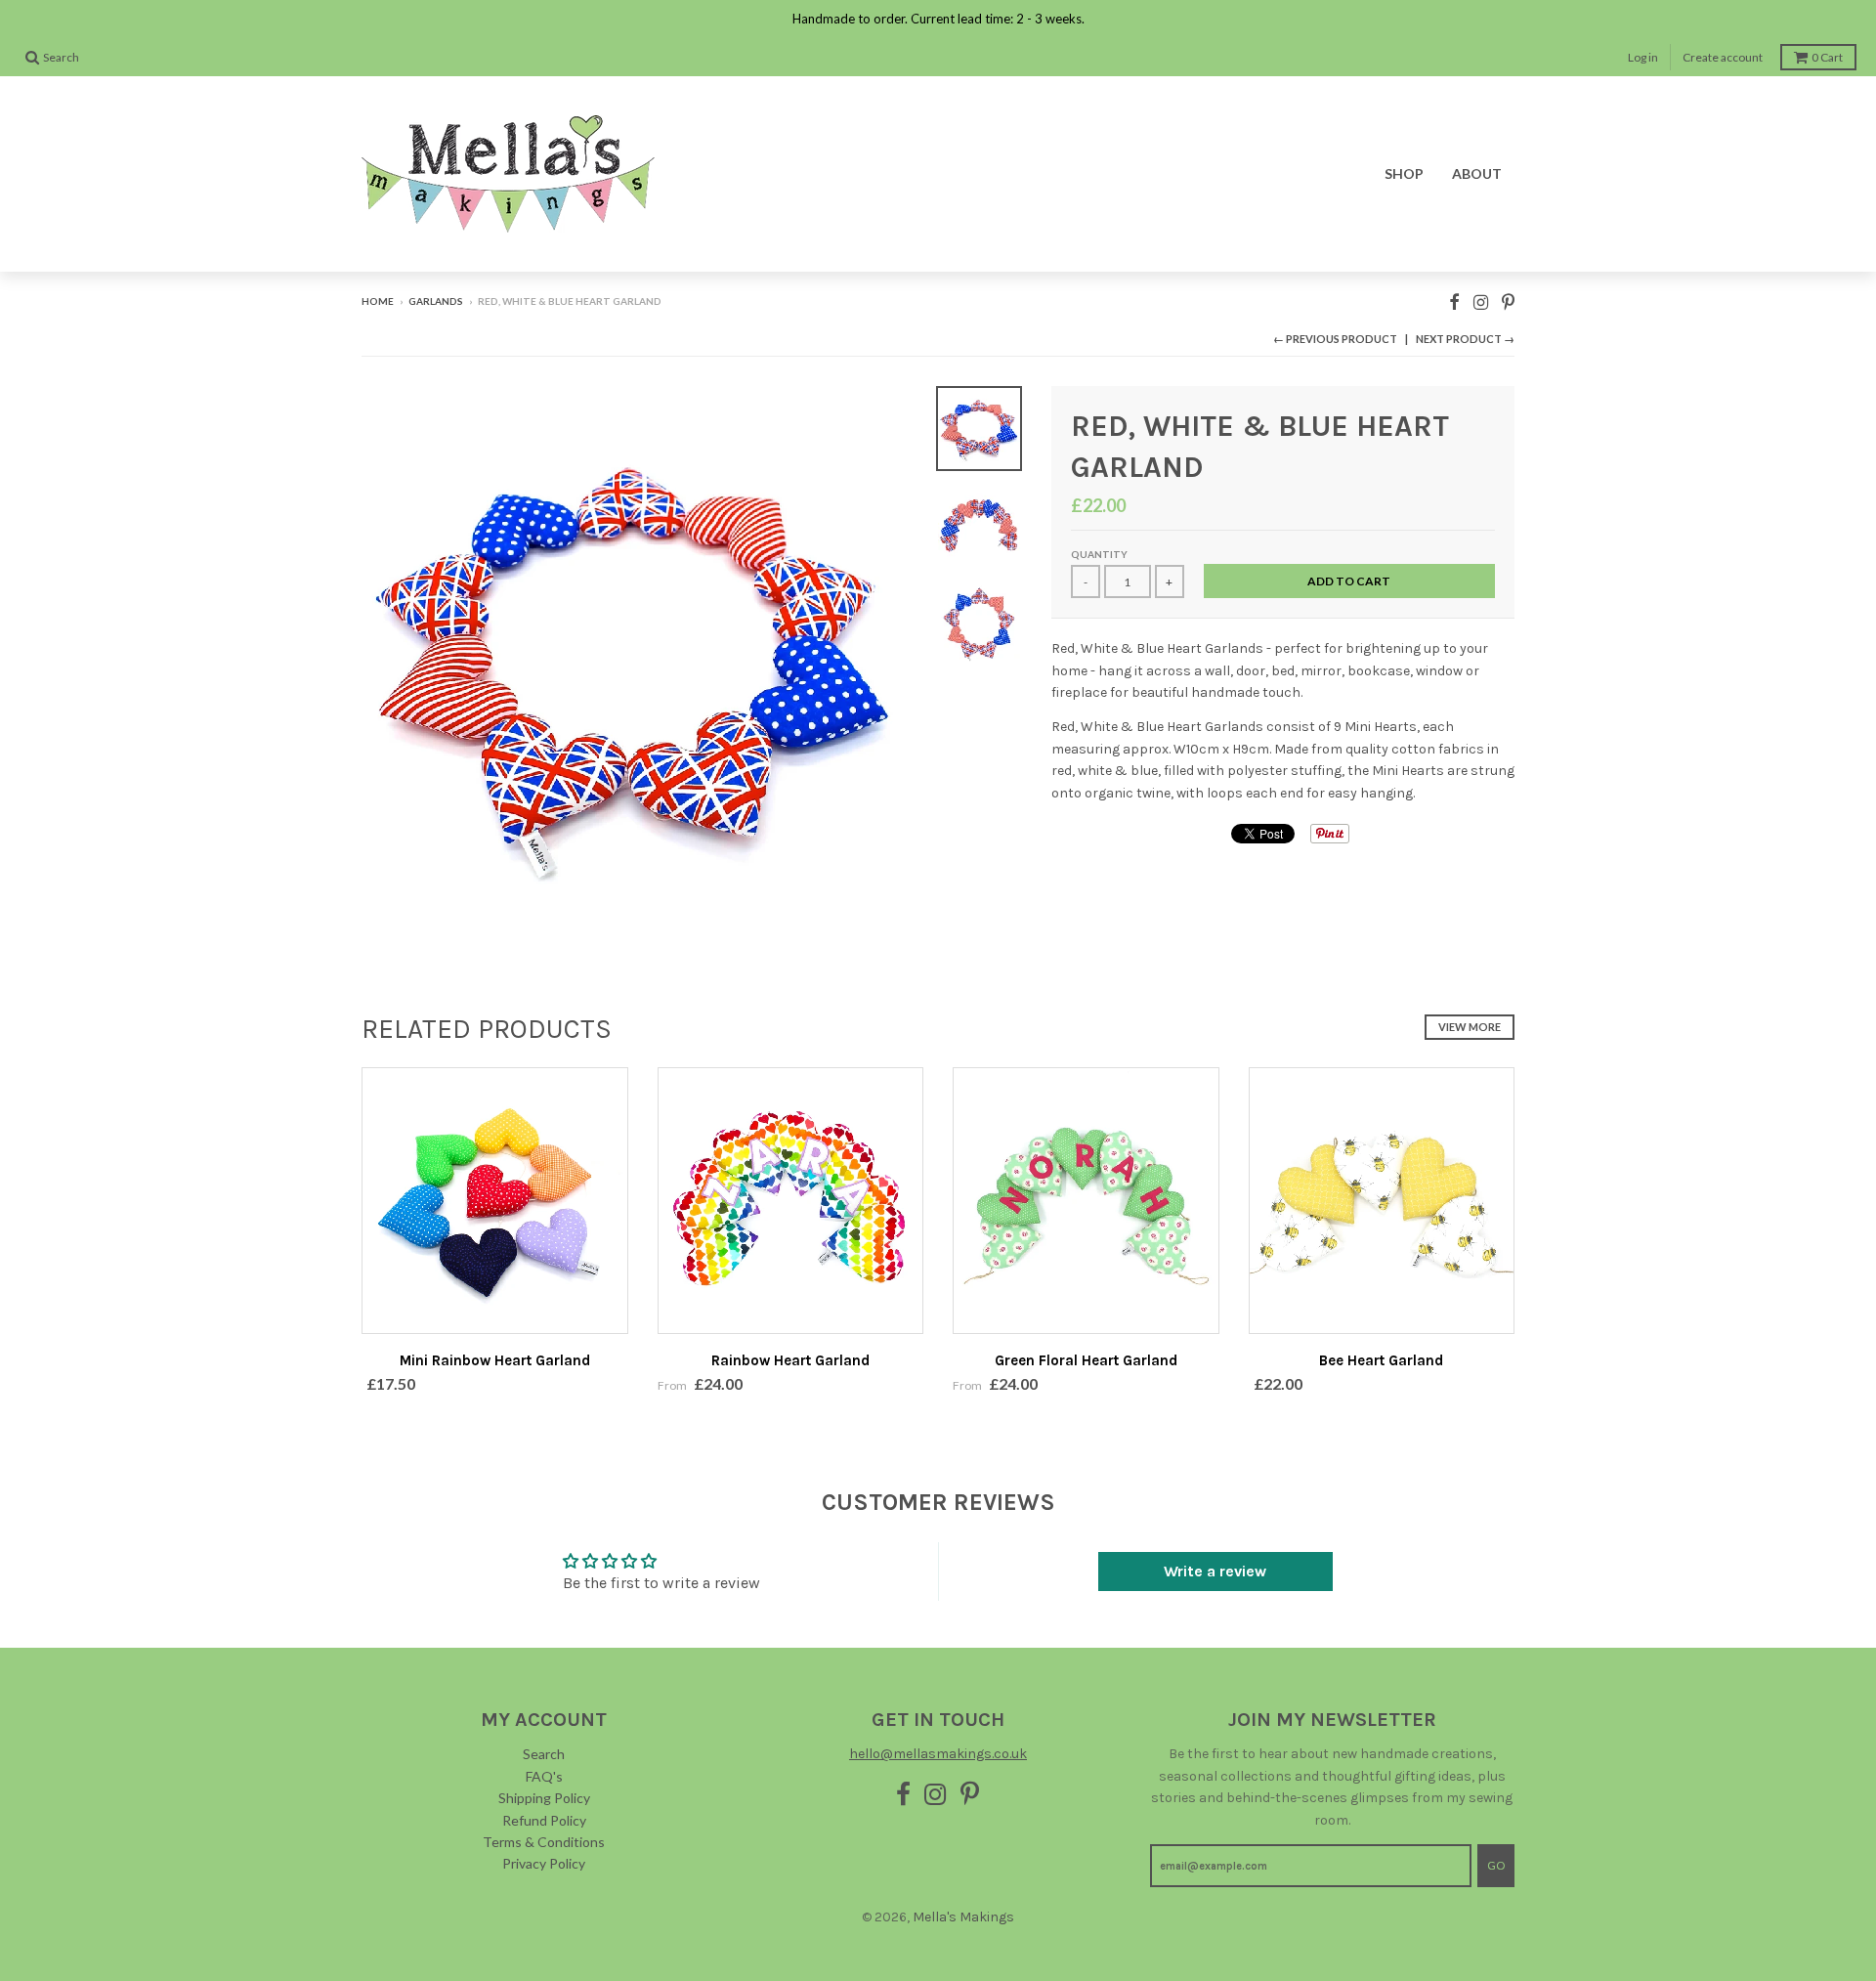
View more (1470, 1027)
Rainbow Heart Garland (790, 1360)
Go (1496, 1865)
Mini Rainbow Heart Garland (495, 1360)
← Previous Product (1335, 339)
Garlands (436, 301)
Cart (1827, 57)
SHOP (1404, 173)
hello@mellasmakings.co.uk (938, 1754)
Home (378, 301)
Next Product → (1465, 339)
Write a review (1215, 1571)
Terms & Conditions (544, 1842)
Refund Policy (544, 1820)
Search (544, 1754)
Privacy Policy (544, 1863)
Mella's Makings (963, 1917)
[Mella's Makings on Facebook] (1454, 302)
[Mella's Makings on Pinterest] (1508, 302)
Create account (1723, 57)
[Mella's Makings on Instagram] (1481, 302)
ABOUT (1477, 173)
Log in (1643, 57)
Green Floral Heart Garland (1086, 1360)
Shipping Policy (544, 1798)
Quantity (1099, 554)
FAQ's (544, 1776)
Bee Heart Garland (1381, 1360)
